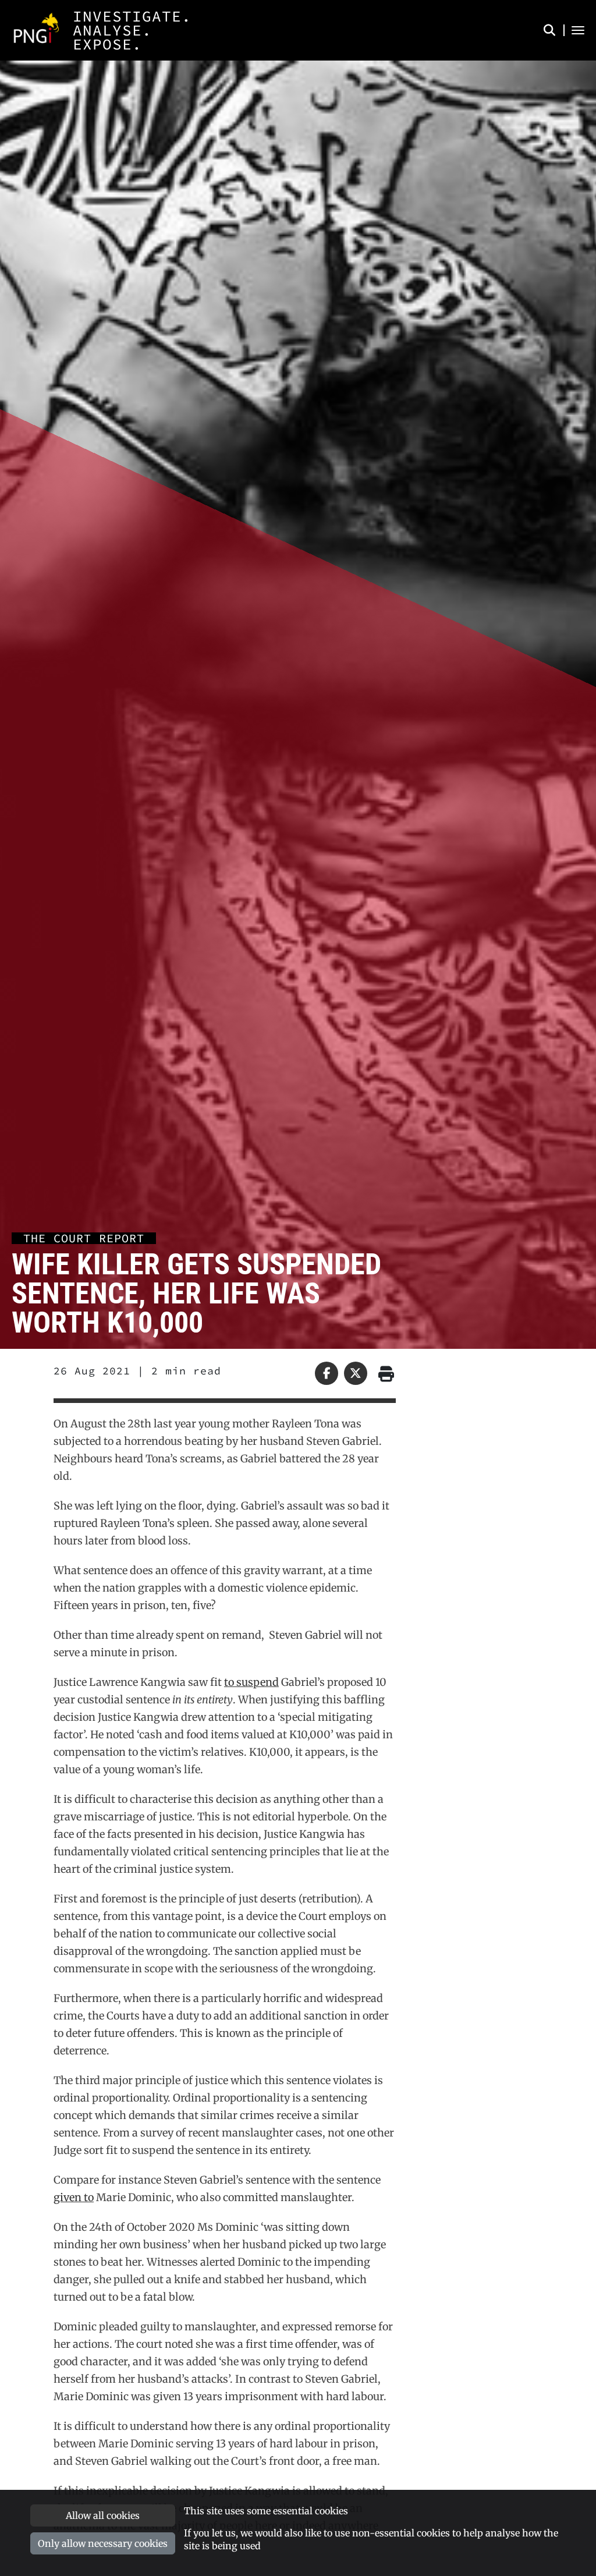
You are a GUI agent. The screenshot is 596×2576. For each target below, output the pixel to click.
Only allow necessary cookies (103, 2543)
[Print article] (384, 1373)
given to (74, 2197)
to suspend (251, 1682)
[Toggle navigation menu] (578, 30)
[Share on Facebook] (327, 1373)
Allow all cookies (103, 2515)
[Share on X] (356, 1373)
